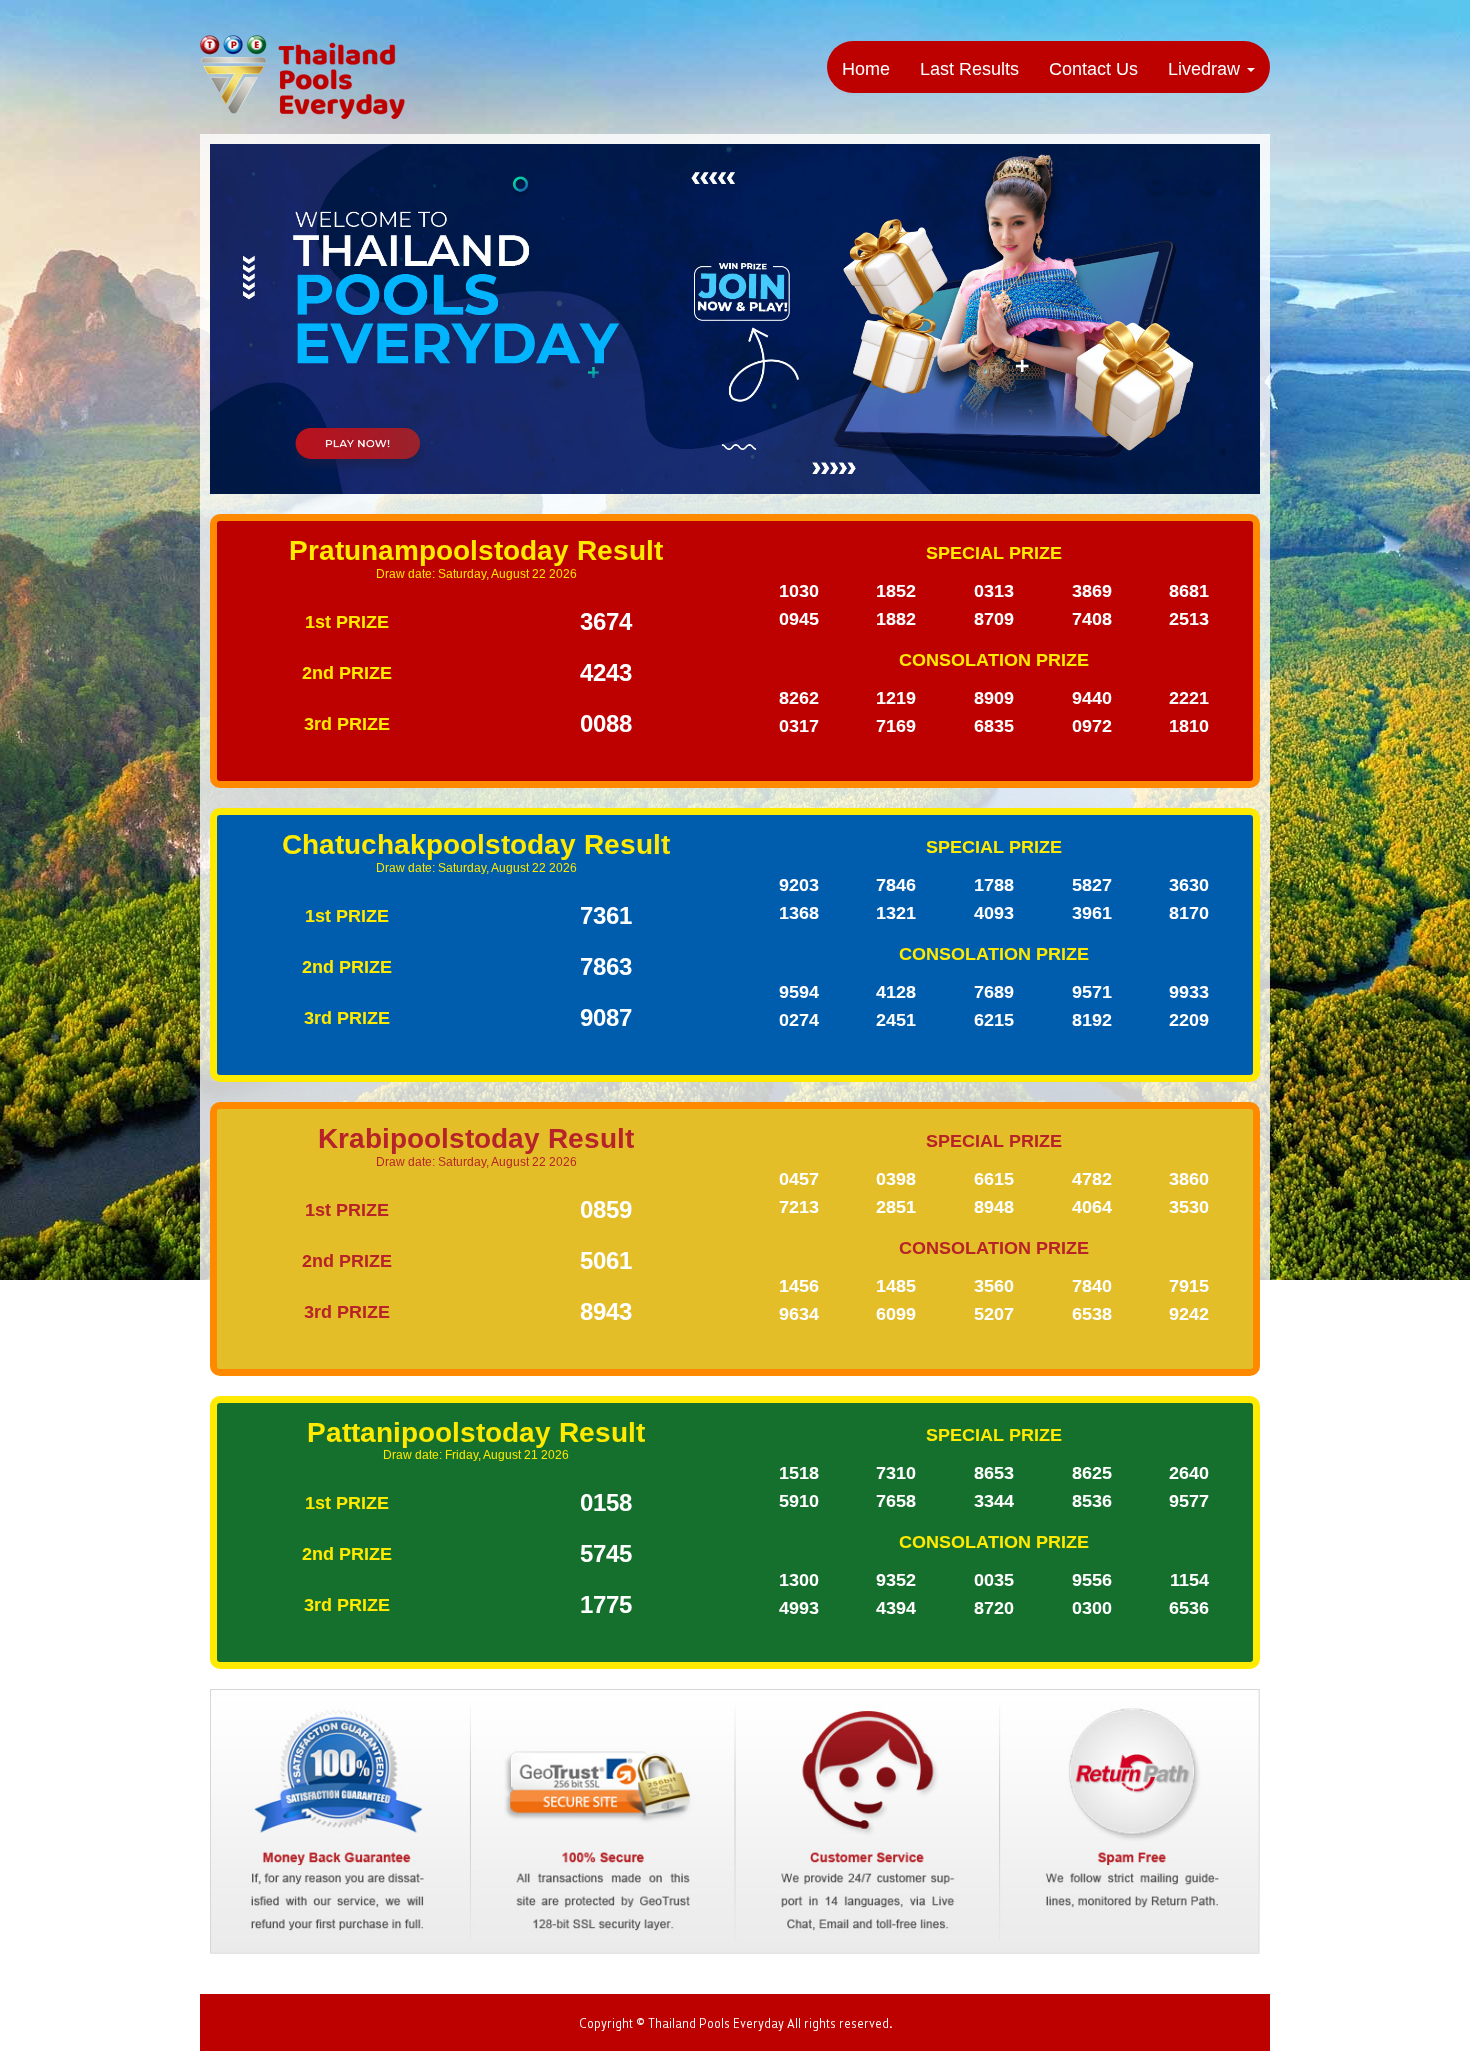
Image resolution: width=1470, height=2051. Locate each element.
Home (866, 69)
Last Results (969, 69)
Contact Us (1093, 69)
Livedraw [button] (1206, 69)
